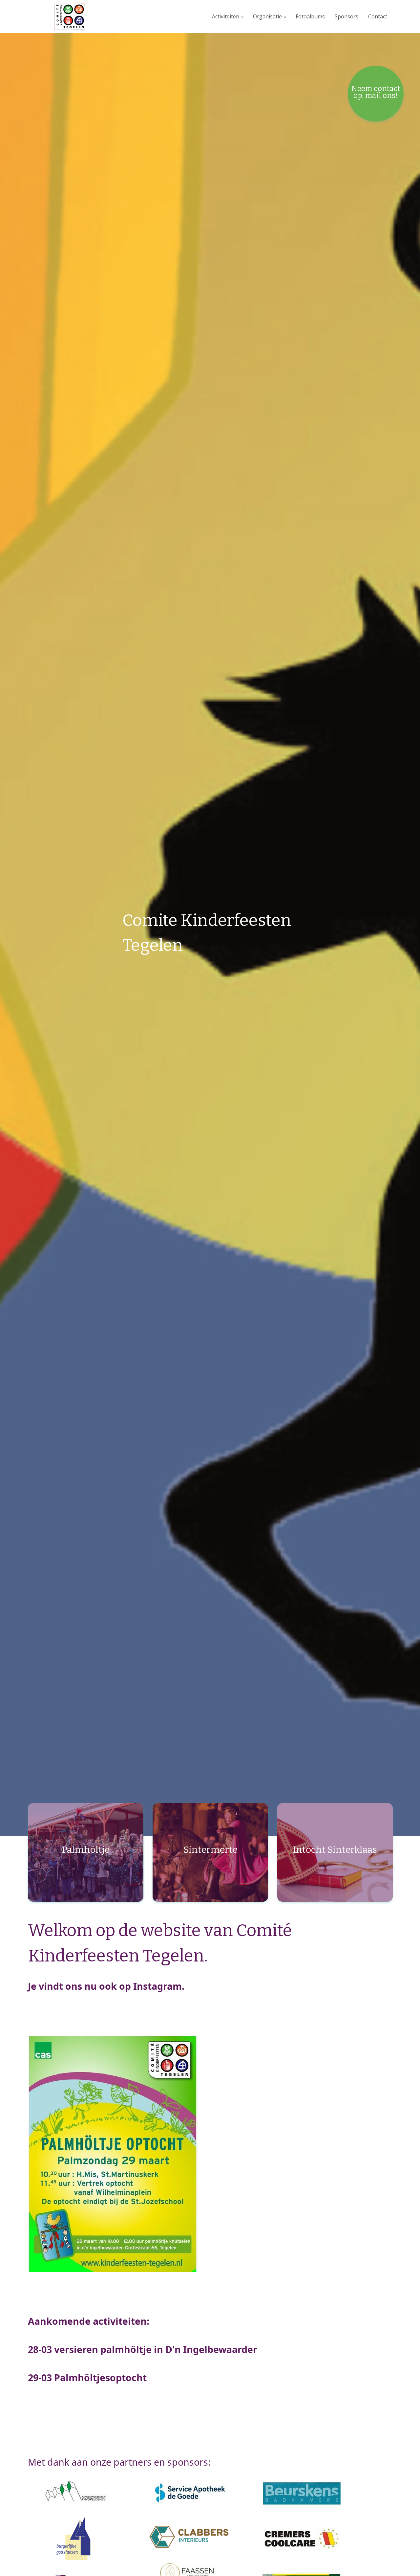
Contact (378, 16)
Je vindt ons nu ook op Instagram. (106, 1986)
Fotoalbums (310, 16)
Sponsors (346, 16)
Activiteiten (226, 16)
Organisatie (267, 16)
